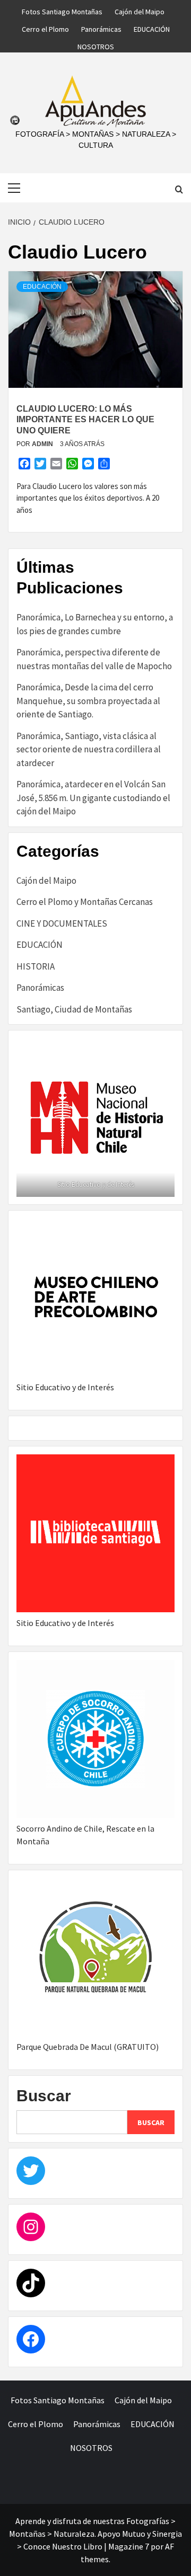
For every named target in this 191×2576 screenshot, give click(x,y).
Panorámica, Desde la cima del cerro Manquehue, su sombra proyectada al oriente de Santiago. (88, 701)
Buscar (44, 2096)
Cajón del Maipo (140, 10)
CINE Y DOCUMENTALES (62, 923)
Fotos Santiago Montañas (62, 10)
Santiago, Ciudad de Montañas (74, 1009)
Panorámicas (101, 28)
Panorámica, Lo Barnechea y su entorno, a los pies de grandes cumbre (95, 624)
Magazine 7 (129, 2546)
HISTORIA (36, 966)
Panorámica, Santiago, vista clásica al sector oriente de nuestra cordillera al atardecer (89, 749)
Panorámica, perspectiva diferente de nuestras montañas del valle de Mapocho (94, 659)
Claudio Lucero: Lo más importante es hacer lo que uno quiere (85, 420)
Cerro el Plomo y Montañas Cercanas (85, 902)
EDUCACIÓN (152, 28)
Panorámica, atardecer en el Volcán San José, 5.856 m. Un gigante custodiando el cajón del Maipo (93, 798)
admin (43, 444)
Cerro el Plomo (45, 28)
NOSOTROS (96, 45)
